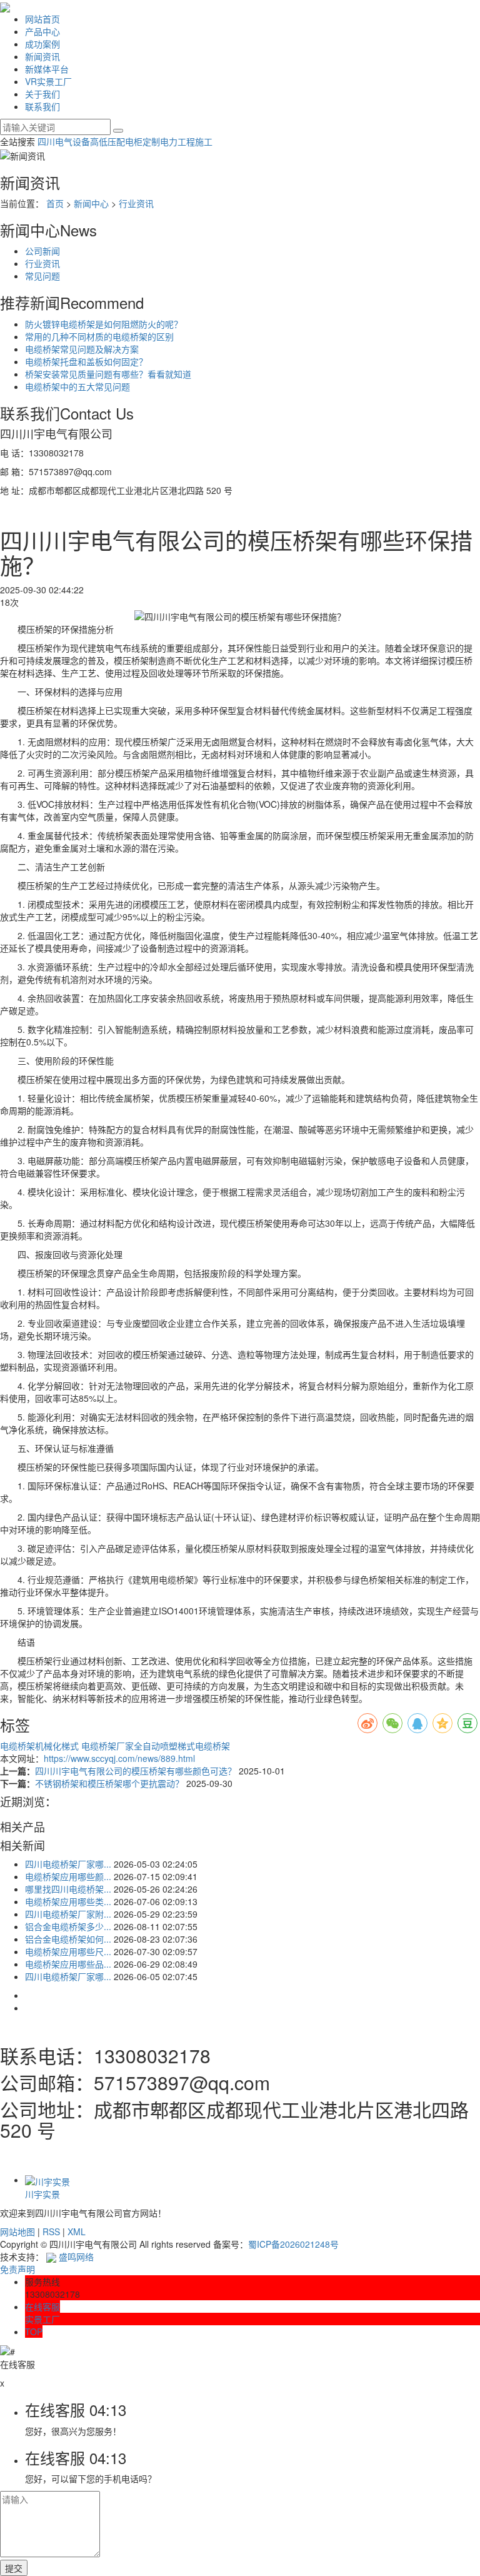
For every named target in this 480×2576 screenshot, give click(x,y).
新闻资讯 (42, 56)
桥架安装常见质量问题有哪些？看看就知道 (108, 374)
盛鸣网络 (75, 2257)
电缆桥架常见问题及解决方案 (82, 349)
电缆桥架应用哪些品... (68, 1964)
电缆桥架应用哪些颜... (68, 1876)
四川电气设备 (64, 141)
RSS (51, 2231)
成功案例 (42, 44)
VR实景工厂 (48, 81)
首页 (55, 203)
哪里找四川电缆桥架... (68, 1889)
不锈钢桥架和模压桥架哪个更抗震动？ (111, 1783)
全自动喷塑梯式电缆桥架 (182, 1746)
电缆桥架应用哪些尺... (68, 1951)
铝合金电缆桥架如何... (68, 1939)
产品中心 (42, 31)
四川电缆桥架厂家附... (68, 1914)
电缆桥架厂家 (107, 1746)
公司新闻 (42, 251)
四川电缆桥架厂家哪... (68, 1864)
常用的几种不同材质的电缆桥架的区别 (99, 336)
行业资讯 (136, 203)
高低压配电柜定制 (125, 141)
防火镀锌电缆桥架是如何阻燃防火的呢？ (104, 324)
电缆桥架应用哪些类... (68, 1901)
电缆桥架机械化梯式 (41, 1746)
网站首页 (42, 19)
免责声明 (17, 2269)
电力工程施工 (186, 141)
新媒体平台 (47, 69)
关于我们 (42, 94)
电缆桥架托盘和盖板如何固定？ (86, 361)
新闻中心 (91, 203)
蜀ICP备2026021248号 (293, 2244)
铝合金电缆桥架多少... (68, 1926)
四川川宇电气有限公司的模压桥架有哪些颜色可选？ (137, 1771)
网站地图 (17, 2231)
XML (77, 2231)
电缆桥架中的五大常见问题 (77, 386)
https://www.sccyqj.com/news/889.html (119, 1758)
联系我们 (42, 106)
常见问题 (42, 276)
